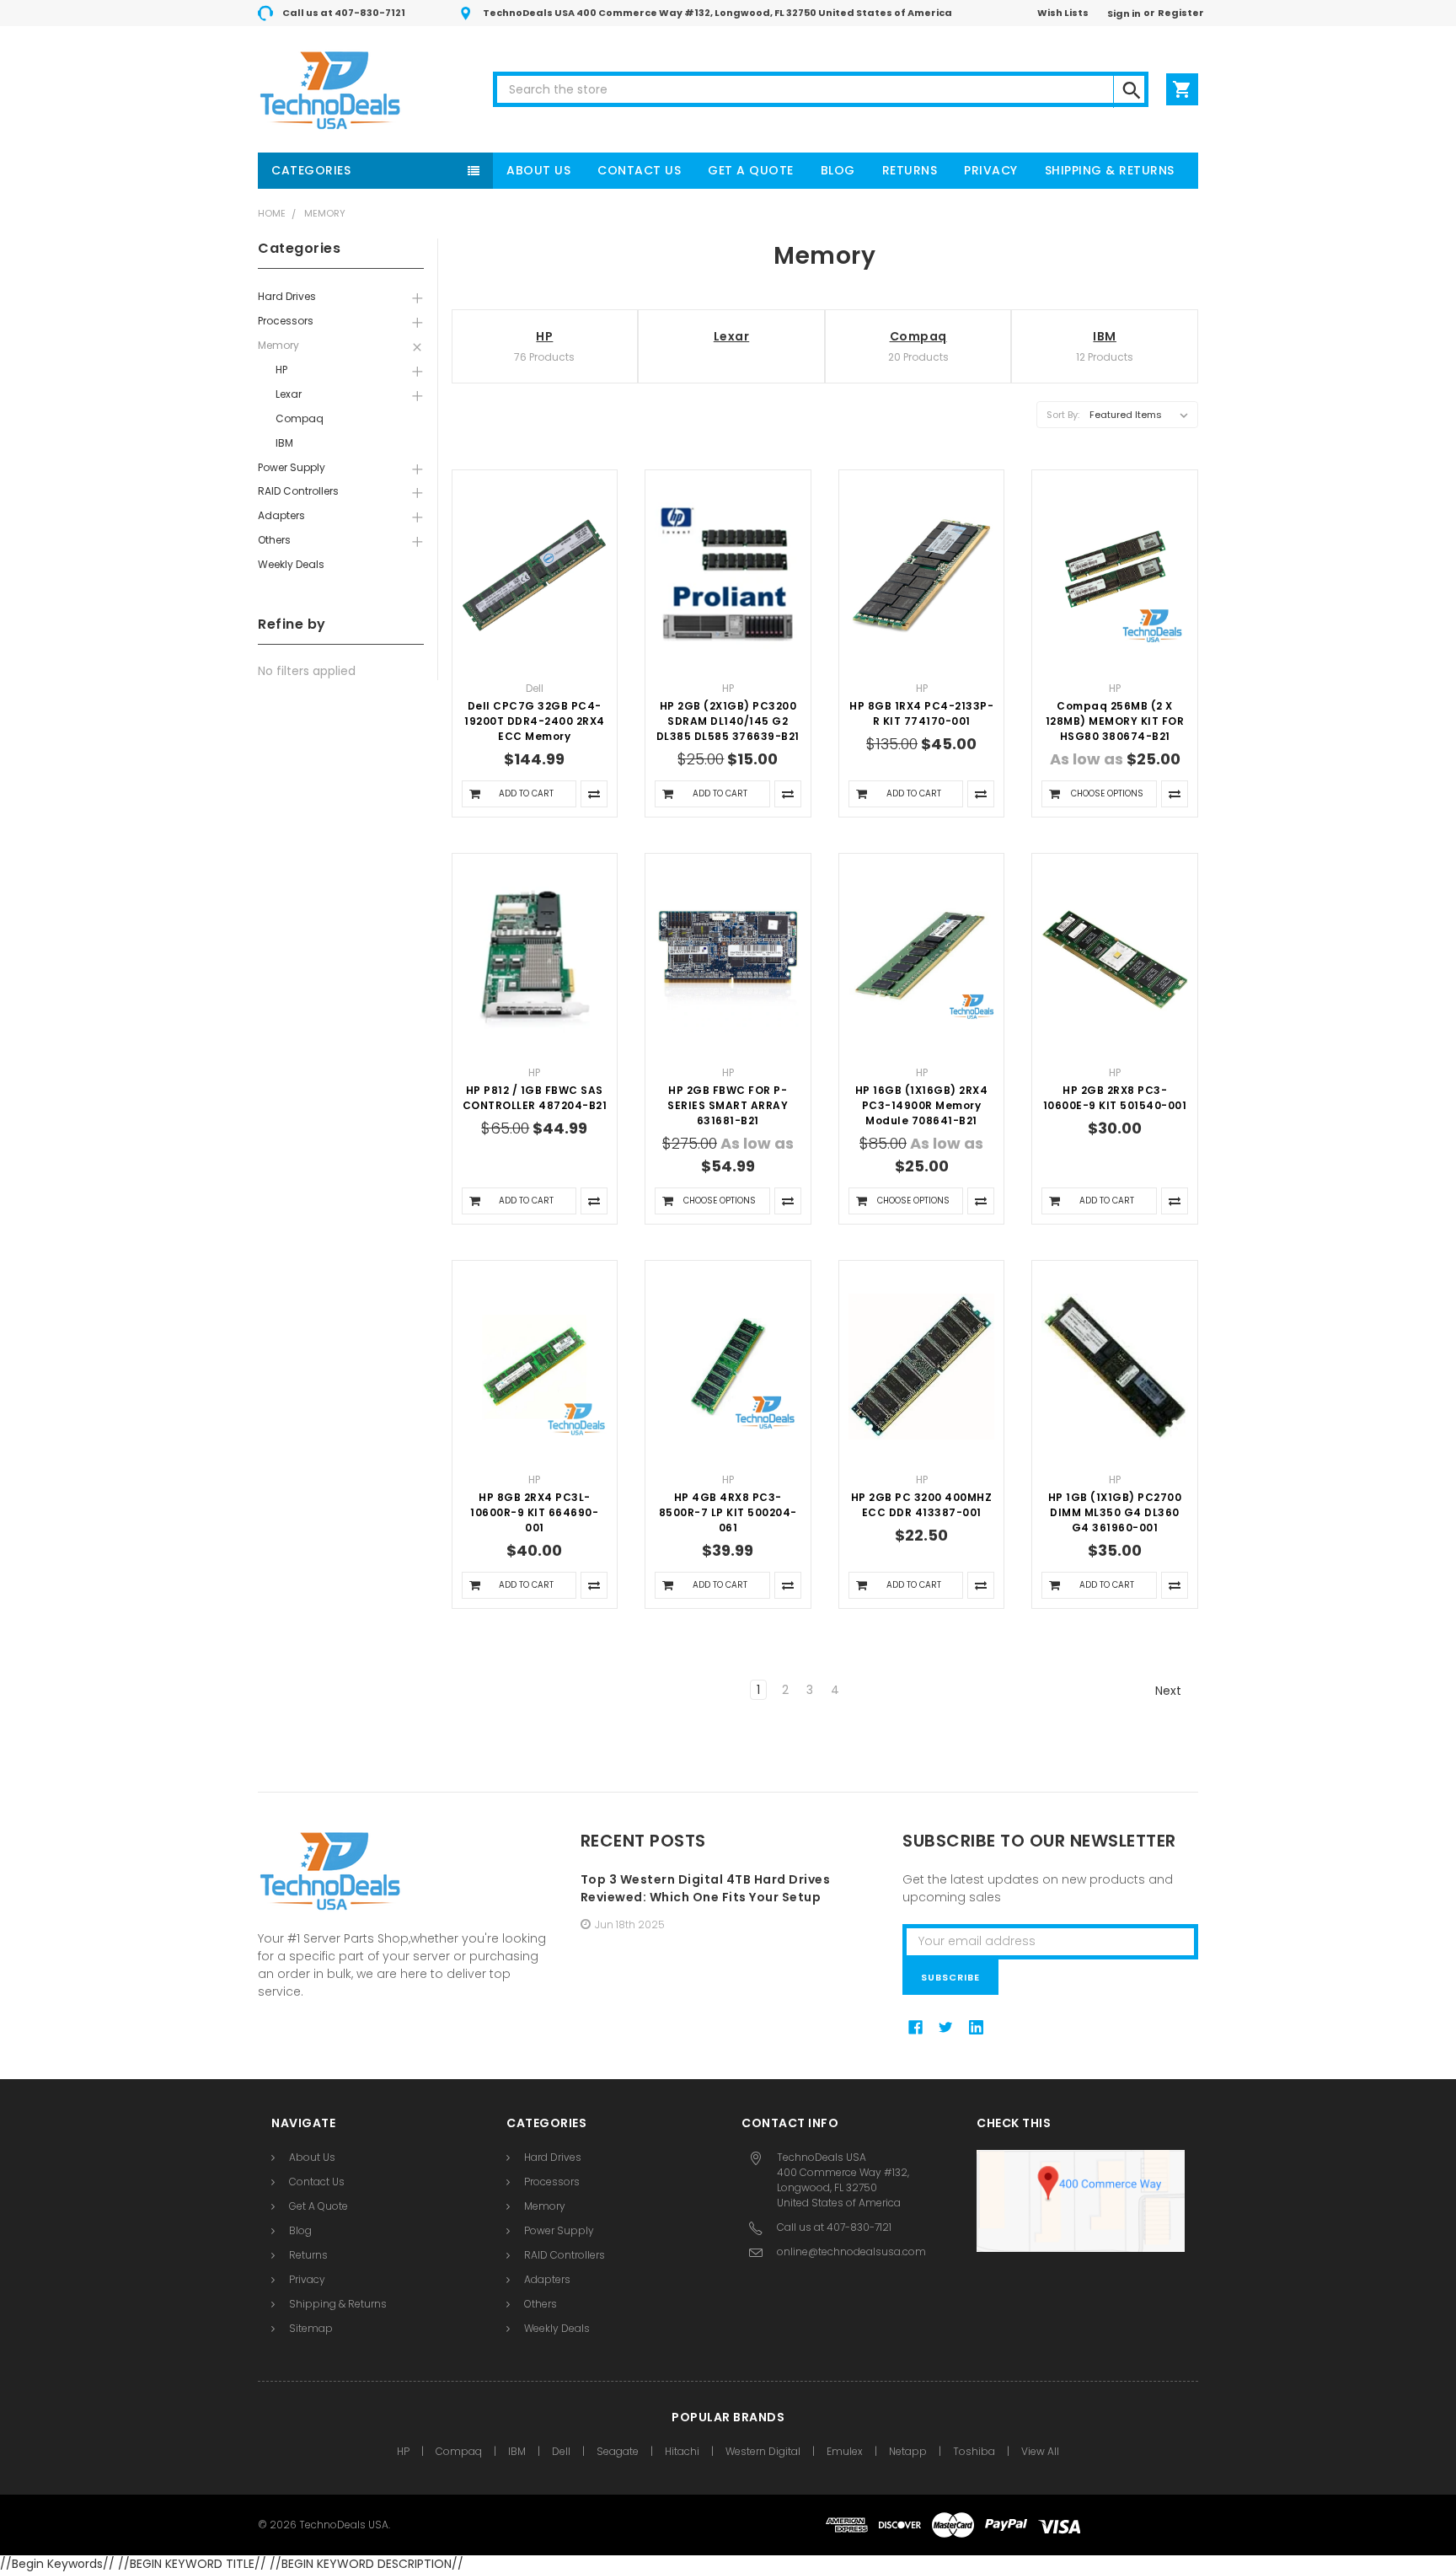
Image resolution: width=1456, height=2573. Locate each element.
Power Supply (292, 467)
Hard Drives (287, 296)
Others (274, 540)
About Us (538, 170)
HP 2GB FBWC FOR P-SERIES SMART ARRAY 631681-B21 (728, 1105)
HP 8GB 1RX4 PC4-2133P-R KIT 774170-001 (921, 713)
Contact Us (639, 170)
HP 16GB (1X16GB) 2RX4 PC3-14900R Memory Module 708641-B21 (922, 1105)
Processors (286, 321)
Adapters (281, 515)
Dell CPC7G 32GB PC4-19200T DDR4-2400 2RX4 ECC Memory (535, 721)
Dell (561, 2451)
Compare (594, 794)
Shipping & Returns (1110, 170)
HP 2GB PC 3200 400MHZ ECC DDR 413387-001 (922, 1505)
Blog (838, 170)
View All (1040, 2451)
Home (272, 213)
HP (281, 370)
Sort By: (1063, 415)
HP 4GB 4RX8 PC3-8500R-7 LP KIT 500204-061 (728, 1512)
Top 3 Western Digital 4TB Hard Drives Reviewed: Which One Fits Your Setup (706, 1888)
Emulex (845, 2451)
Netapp (908, 2451)
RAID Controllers (298, 491)
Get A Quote (751, 170)
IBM (284, 443)
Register (1181, 13)
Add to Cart (526, 793)
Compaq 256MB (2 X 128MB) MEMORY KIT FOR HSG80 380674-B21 (1115, 721)
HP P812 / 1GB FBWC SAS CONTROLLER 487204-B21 (535, 1098)
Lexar (289, 394)
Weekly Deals (291, 564)
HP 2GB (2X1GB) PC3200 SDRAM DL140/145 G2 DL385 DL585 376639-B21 (728, 721)
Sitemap (311, 2328)
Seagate (618, 2451)
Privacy (991, 170)
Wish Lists (1063, 13)
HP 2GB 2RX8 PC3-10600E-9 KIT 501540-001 (1115, 1098)
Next (1170, 1691)
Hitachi (682, 2451)
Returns (910, 170)
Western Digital (763, 2451)
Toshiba (974, 2451)
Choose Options (1107, 793)
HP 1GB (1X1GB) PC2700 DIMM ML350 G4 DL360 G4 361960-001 (1115, 1512)
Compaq (300, 418)
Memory (325, 213)
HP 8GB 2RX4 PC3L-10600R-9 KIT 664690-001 (534, 1512)
